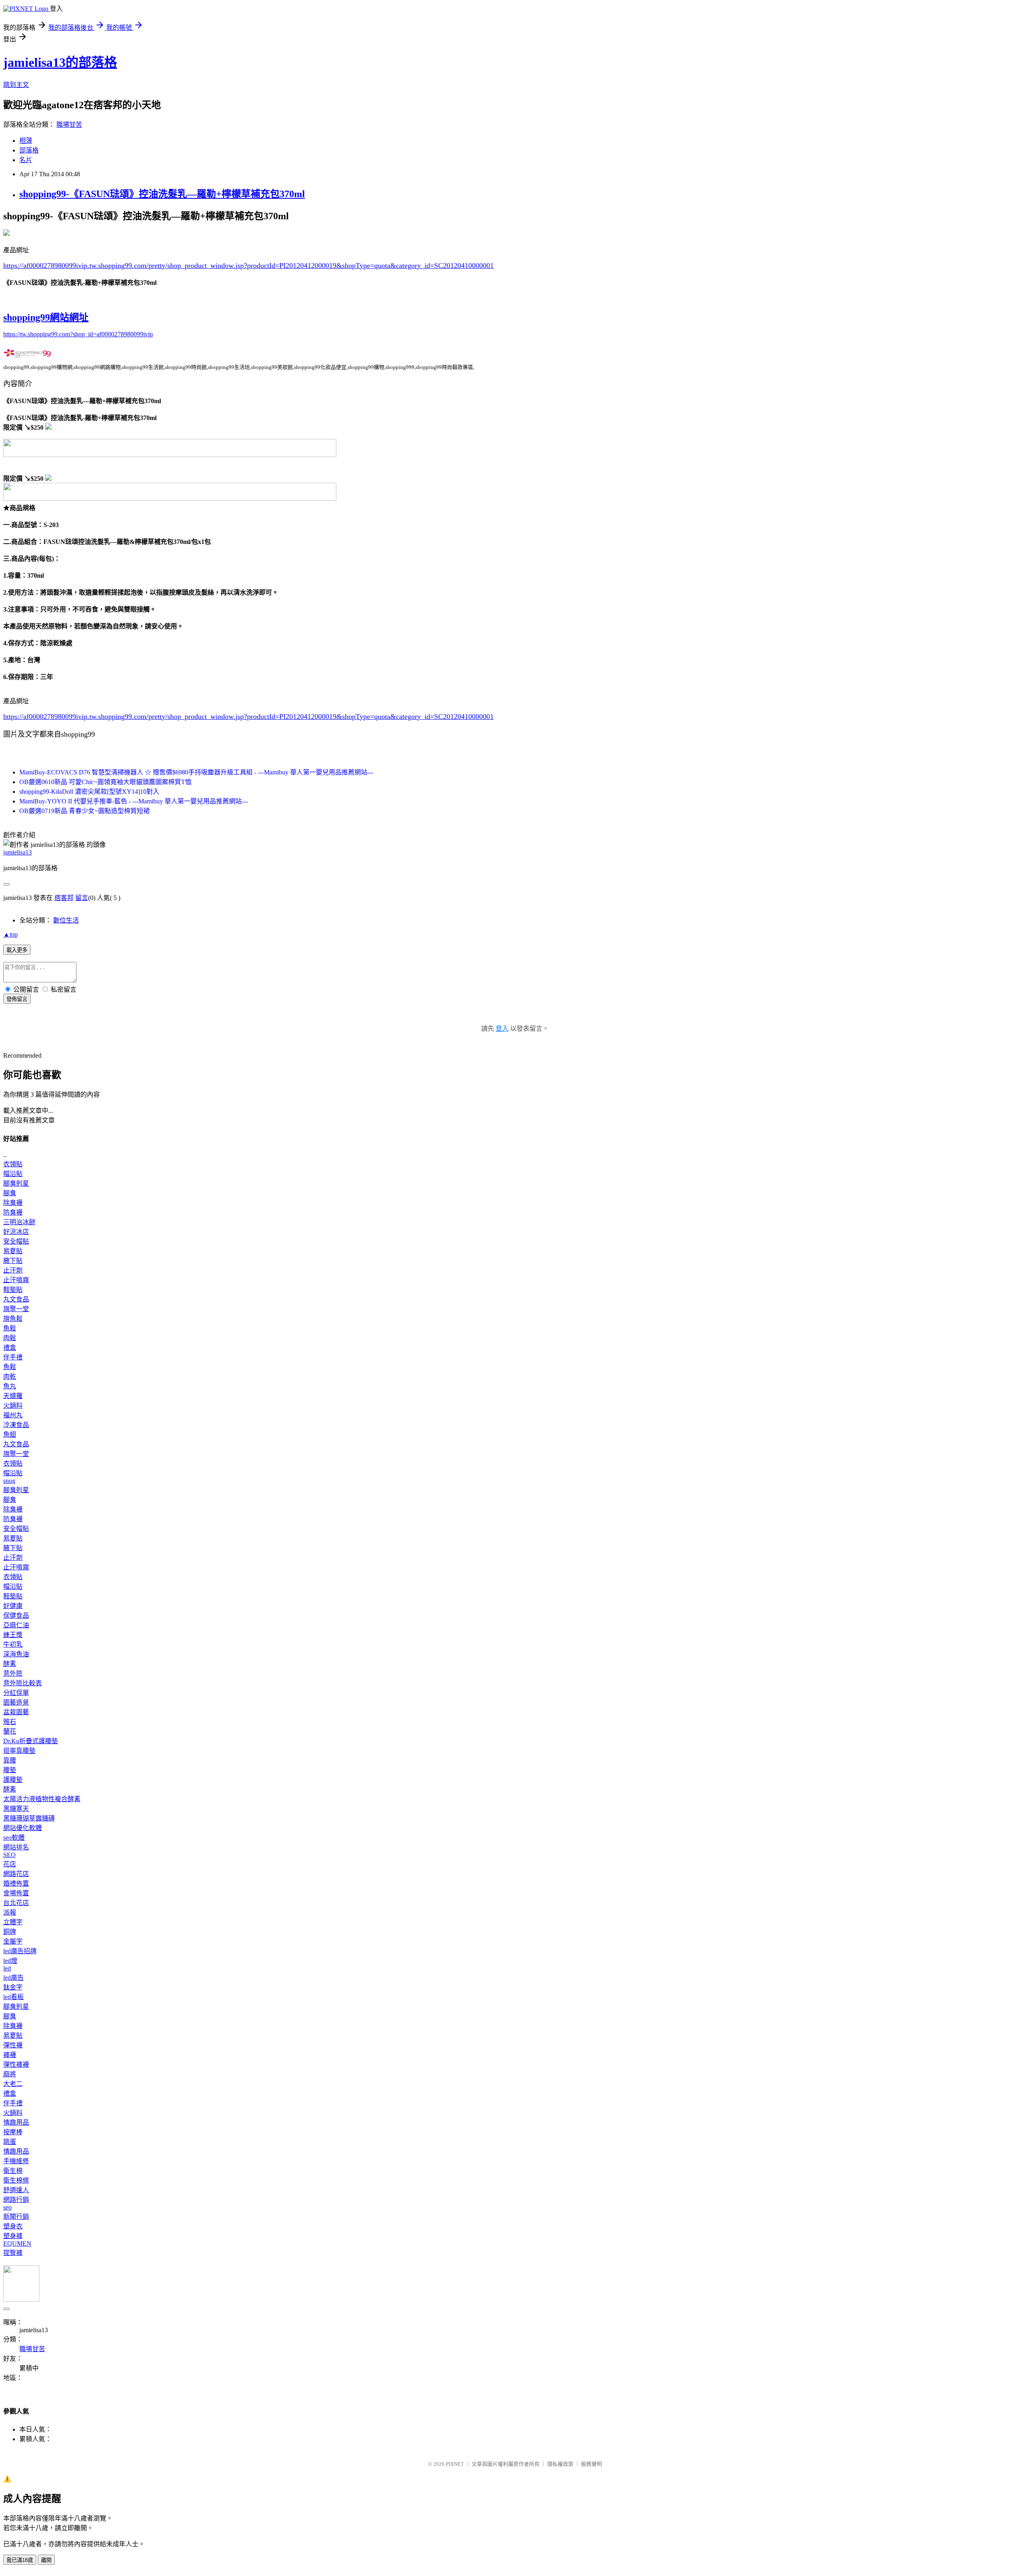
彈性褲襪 (16, 2064)
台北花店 (16, 1903)
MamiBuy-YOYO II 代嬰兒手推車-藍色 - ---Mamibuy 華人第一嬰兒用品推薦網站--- (134, 801)
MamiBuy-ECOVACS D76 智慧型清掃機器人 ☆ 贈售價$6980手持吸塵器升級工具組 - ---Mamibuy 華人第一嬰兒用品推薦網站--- (196, 772)
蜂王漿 (13, 1635)
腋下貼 (13, 1261)
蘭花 (10, 1731)
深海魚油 (16, 1654)
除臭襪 (13, 1203)
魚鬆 (10, 1328)
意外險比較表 (23, 1683)
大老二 (13, 2084)
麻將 (10, 2074)
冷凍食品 (16, 1425)
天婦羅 (13, 1396)
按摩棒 (13, 2132)
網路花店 (16, 1874)
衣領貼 (13, 1164)
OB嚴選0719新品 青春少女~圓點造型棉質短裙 (84, 811)
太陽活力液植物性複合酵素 (42, 1799)
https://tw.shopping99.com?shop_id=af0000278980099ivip (78, 334)
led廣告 (13, 1978)
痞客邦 (64, 898)
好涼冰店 (16, 1232)
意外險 (13, 1673)
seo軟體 (14, 1838)
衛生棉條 (16, 2180)
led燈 (10, 1961)
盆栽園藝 (16, 1712)
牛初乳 (13, 1644)
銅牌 (10, 1932)
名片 (26, 160)
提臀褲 (13, 2253)
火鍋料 (13, 1405)
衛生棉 (13, 2171)
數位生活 (66, 920)
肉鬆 (10, 1338)
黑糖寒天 (16, 1809)
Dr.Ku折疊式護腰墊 (31, 1741)
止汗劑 (13, 1270)
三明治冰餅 (19, 1222)
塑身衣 (13, 2226)
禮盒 (10, 1348)
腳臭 (10, 1193)
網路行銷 (16, 2200)
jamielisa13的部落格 (60, 62)
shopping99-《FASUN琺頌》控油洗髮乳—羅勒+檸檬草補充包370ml (162, 194)
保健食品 (16, 1615)
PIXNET (455, 2464)
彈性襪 (13, 2045)
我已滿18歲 (20, 2560)
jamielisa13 (18, 852)
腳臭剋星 (16, 1183)
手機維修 (16, 2161)
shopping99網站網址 (46, 317)
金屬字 (13, 1941)
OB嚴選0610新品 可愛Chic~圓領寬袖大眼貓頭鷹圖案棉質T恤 (105, 782)
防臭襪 (13, 1212)
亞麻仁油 (16, 1625)
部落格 (29, 150)
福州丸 (13, 1415)
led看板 (13, 1997)
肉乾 (10, 1377)
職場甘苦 (69, 125)
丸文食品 (16, 1299)
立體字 (13, 1922)
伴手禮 (13, 1357)
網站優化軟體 (23, 1828)
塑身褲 (13, 2236)
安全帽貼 (16, 1241)
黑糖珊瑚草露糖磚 (29, 1818)
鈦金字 (13, 1987)
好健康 (13, 1606)
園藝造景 (16, 1702)
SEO (9, 1855)
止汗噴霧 (16, 1280)
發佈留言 (17, 999)
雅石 (10, 1722)
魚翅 (10, 1434)
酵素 (10, 1664)
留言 (82, 898)
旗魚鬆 (13, 1319)
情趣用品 (16, 2122)
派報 (10, 1912)
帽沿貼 (13, 1174)
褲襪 (10, 2055)
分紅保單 (16, 1693)
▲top (10, 934)
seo (7, 2207)
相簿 (26, 141)
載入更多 (17, 950)
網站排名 (16, 1847)
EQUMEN (17, 2243)
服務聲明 (591, 2464)
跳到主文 (16, 85)
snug (9, 1481)
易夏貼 (13, 1251)
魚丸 (10, 1386)
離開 (46, 2560)
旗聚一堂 (16, 1309)
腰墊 (10, 1770)
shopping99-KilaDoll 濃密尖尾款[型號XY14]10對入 (89, 792)
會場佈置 (16, 1893)
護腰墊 (13, 1780)
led (7, 1968)
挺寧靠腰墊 (19, 1751)
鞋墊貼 (13, 1290)
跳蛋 (10, 2142)
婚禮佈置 (16, 1883)
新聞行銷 (16, 2217)
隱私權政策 (560, 2464)
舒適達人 (16, 2190)
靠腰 (10, 1760)
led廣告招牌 (20, 1951)
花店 (10, 1864)
